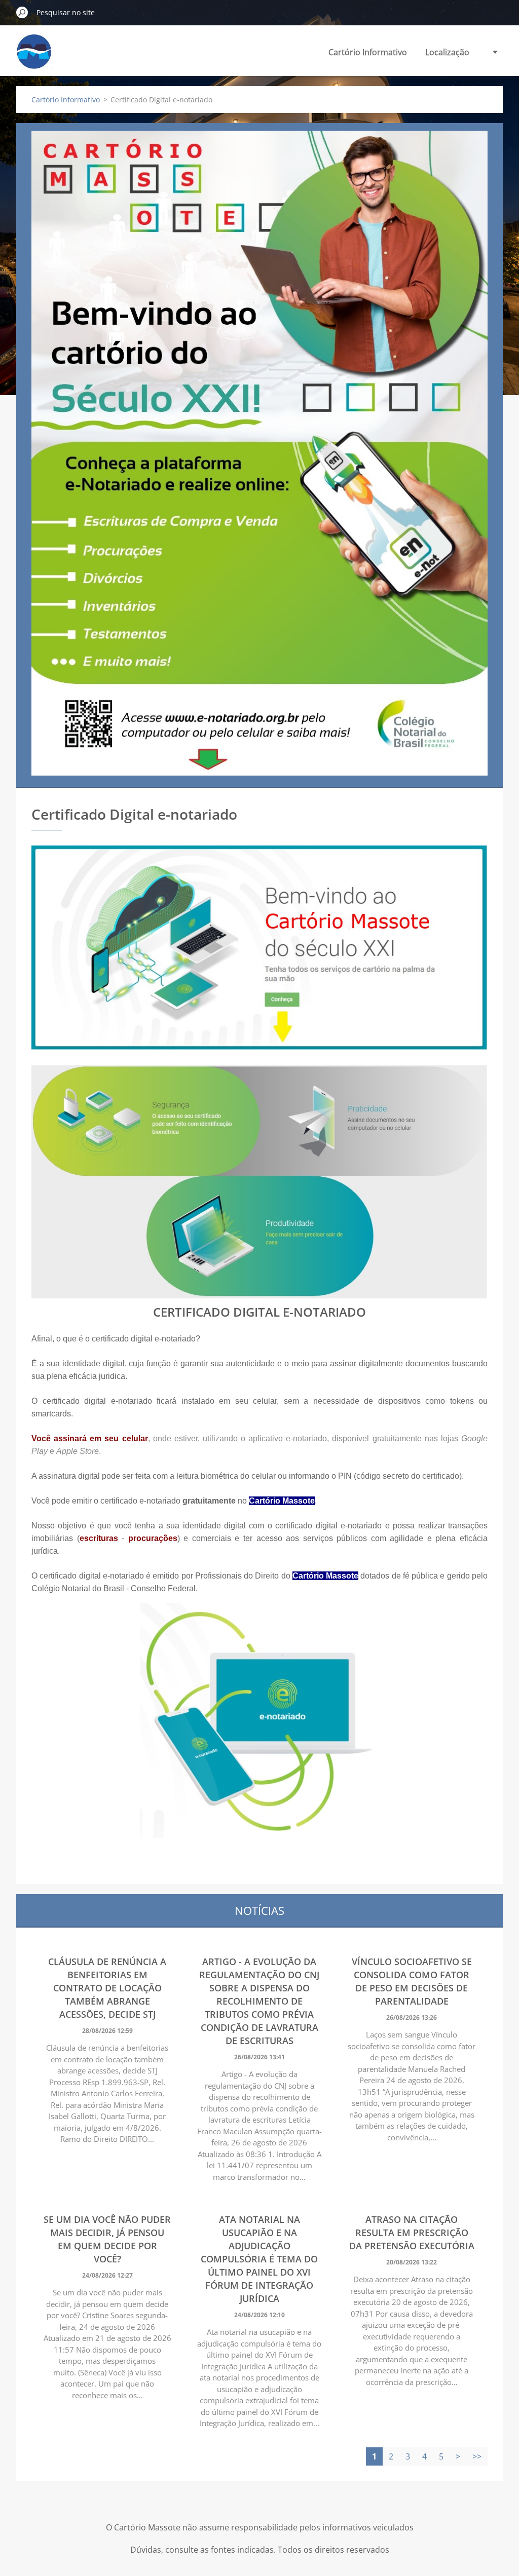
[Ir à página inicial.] (34, 57)
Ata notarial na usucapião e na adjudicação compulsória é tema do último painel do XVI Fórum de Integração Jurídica (259, 2259)
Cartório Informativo (368, 52)
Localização (447, 52)
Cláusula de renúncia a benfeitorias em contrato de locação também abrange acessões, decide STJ (107, 1988)
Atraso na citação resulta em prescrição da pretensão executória (412, 2233)
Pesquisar (22, 12)
